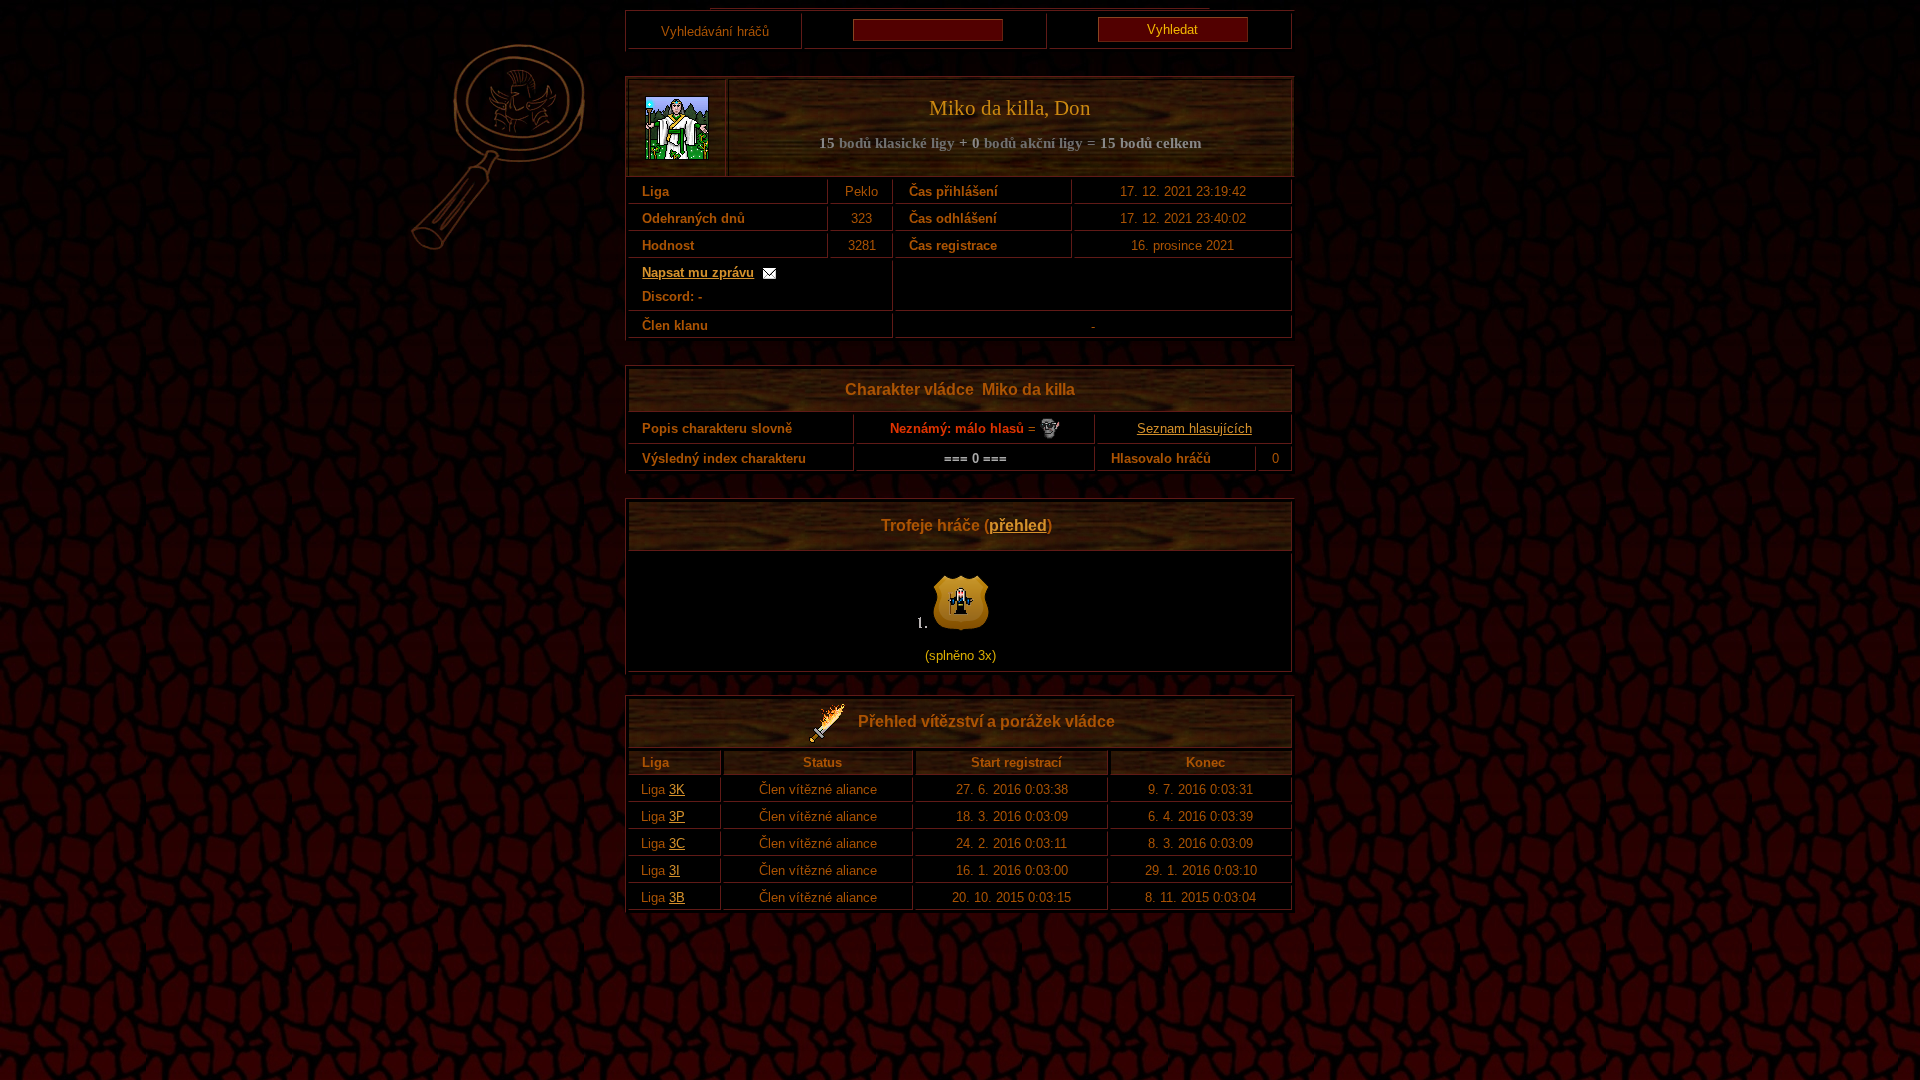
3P (677, 816)
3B (677, 897)
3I (674, 870)
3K (677, 789)
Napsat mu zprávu (698, 272)
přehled (1018, 525)
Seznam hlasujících (1194, 428)
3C (677, 843)
